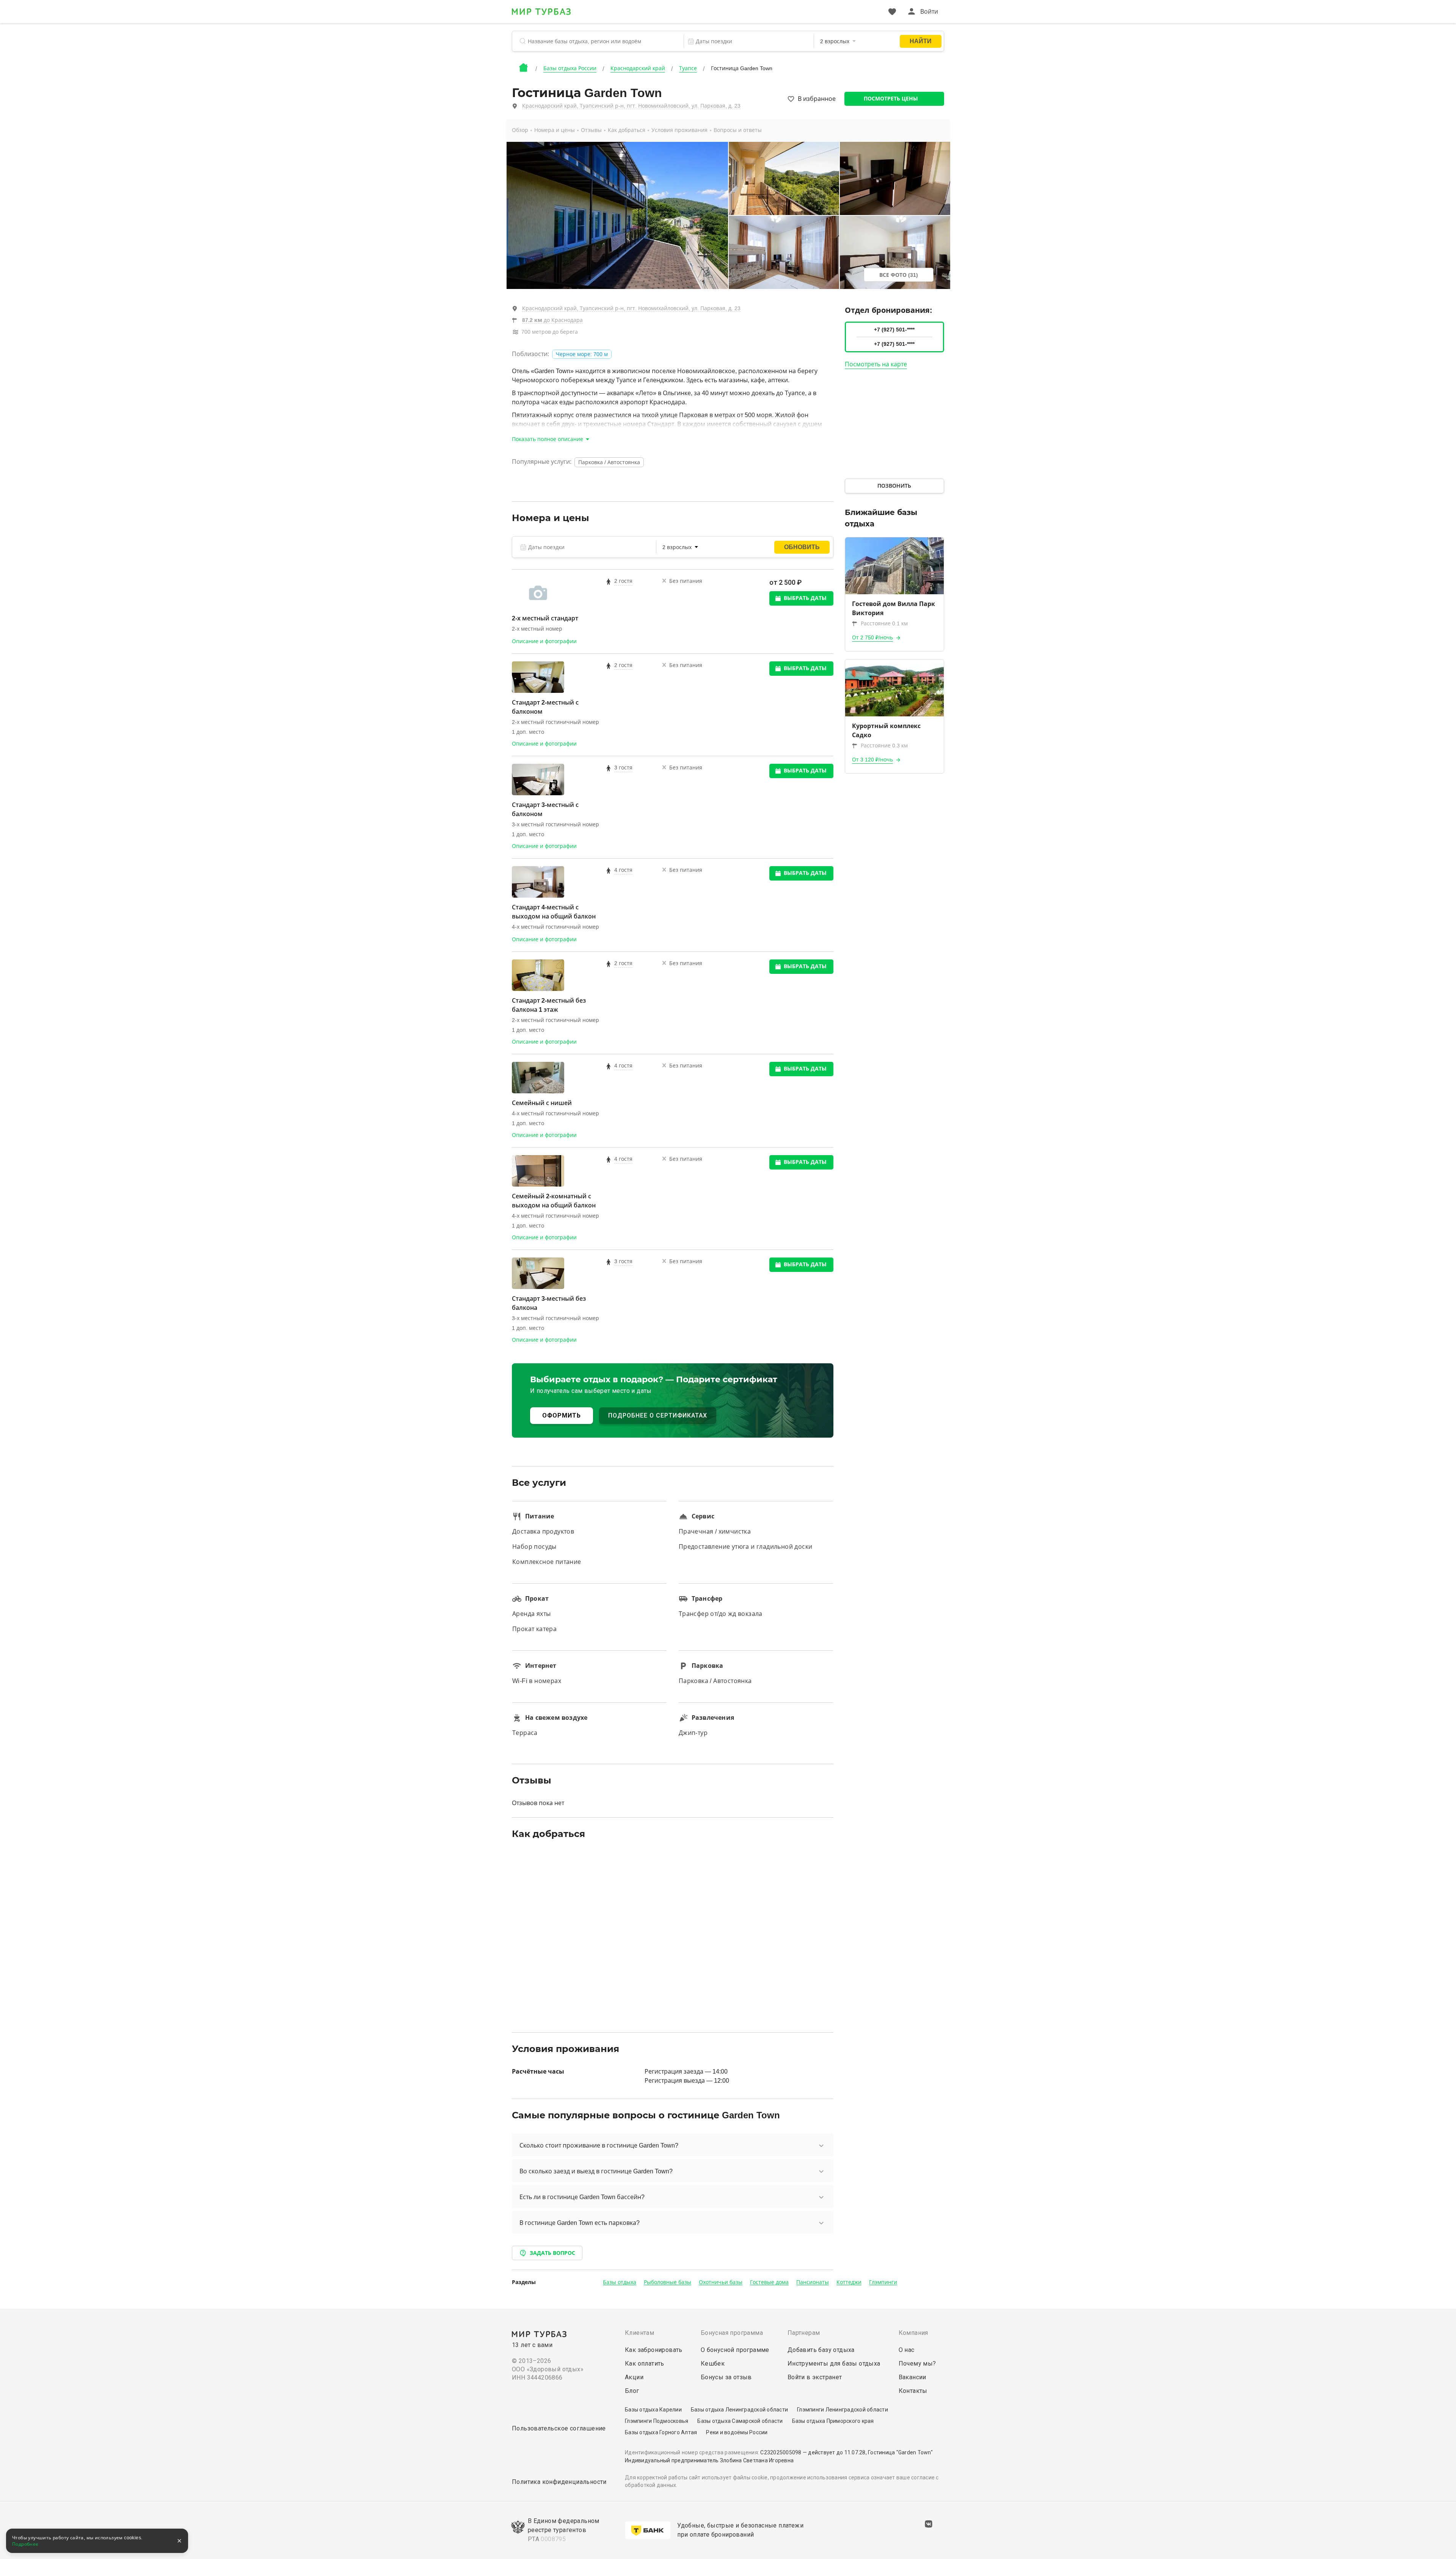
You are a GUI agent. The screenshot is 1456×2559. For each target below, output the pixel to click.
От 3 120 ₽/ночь (872, 760)
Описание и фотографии (544, 641)
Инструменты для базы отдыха (834, 2364)
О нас (907, 2350)
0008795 (553, 2539)
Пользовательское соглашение (559, 2428)
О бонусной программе (735, 2350)
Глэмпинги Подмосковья (657, 2421)
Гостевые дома (769, 2282)
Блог (632, 2391)
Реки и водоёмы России (737, 2432)
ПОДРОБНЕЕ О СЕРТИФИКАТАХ (658, 1415)
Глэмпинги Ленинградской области (843, 2410)
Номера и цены (555, 130)
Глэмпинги (883, 2282)
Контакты (913, 2391)
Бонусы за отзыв (726, 2377)
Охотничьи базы (721, 2282)
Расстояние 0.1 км (884, 623)
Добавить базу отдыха (821, 2350)
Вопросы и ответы (738, 130)
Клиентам (639, 2333)
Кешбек (713, 2364)
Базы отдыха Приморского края (833, 2421)
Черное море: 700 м (582, 354)
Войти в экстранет (815, 2377)
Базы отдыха (620, 2282)
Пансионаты (813, 2282)
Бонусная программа (732, 2333)
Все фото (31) (899, 275)
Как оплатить (645, 2364)
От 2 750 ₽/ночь (872, 637)
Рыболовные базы (668, 2282)
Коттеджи (849, 2282)
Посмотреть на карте (876, 364)
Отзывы (591, 130)
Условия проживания (679, 130)
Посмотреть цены (891, 99)
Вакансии (912, 2377)
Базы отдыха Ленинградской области (739, 2410)
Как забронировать (654, 2350)
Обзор (520, 130)
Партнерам (804, 2333)
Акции (634, 2377)
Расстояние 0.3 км (884, 746)
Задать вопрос (552, 2253)
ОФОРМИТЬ (562, 1415)
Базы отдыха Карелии (653, 2410)
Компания (913, 2333)
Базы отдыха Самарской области (740, 2421)
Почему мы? (917, 2364)
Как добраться (627, 130)
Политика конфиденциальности (559, 2482)
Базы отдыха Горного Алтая (661, 2432)
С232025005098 (781, 2452)
